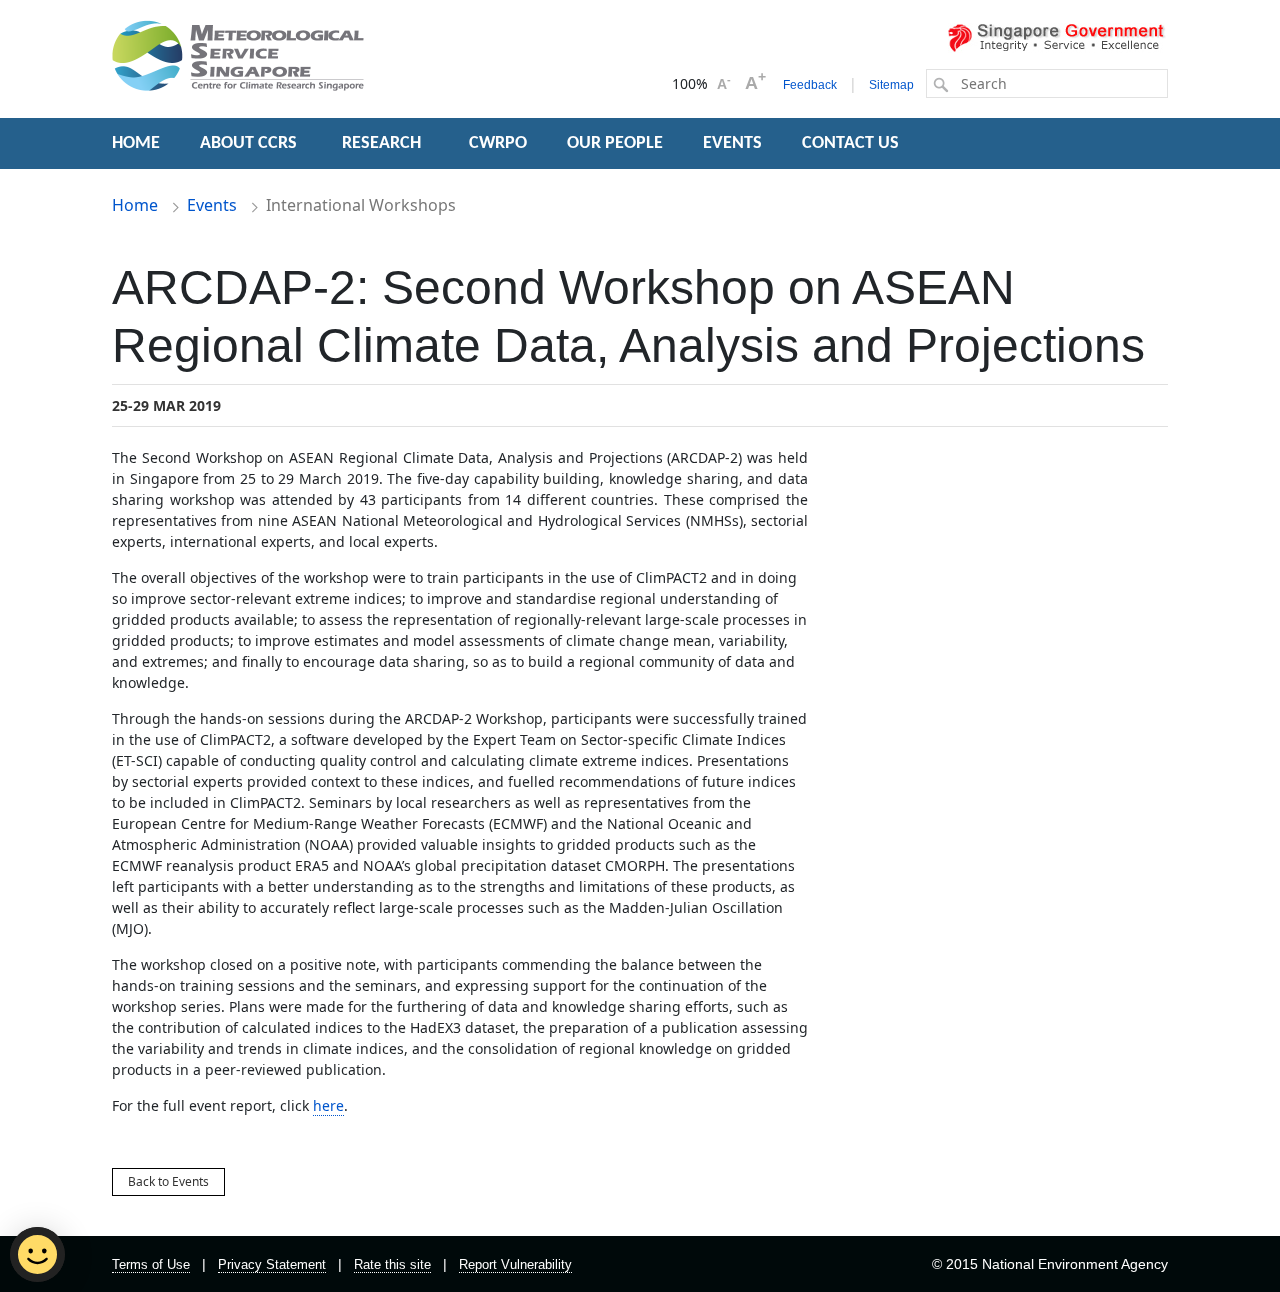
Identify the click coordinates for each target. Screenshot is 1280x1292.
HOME (136, 143)
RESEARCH (383, 143)
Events (212, 205)
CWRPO (498, 143)
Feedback (810, 85)
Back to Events (168, 1181)
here (328, 1105)
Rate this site (392, 1264)
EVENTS (732, 143)
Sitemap (891, 85)
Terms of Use (151, 1264)
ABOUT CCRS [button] (248, 143)
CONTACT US (850, 143)
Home (135, 205)
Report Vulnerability (515, 1264)
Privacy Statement (272, 1264)
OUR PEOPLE (615, 143)
